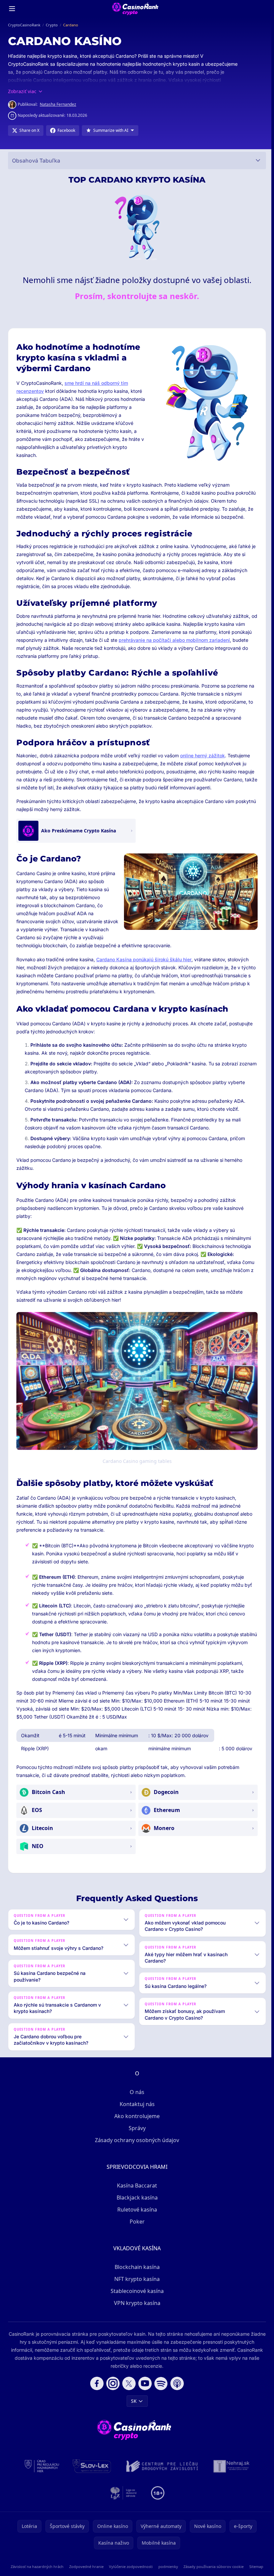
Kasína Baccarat (136, 2192)
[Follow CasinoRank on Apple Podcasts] (176, 2390)
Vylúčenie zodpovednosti (140, 2573)
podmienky (179, 2573)
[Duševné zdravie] (122, 2499)
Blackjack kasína (136, 2204)
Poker (136, 2228)
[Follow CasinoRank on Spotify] (160, 2390)
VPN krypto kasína (136, 2309)
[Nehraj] (230, 2473)
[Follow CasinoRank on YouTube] (144, 2390)
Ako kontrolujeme (136, 2122)
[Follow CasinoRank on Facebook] (96, 2390)
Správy (136, 2134)
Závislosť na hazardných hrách (40, 2573)
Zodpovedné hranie (92, 2573)
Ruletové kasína (136, 2216)
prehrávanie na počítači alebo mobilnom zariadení (174, 640)
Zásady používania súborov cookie (228, 2573)
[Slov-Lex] (91, 2473)
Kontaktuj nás (136, 2110)
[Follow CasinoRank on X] (128, 2390)
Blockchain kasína (136, 2273)
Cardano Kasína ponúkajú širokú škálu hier (144, 959)
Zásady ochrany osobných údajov (136, 2146)
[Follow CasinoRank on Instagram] (112, 2390)
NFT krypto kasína (136, 2285)
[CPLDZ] (161, 2473)
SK (132, 2407)
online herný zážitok (202, 755)
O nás (136, 2098)
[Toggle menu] (12, 9)
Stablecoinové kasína (136, 2297)
